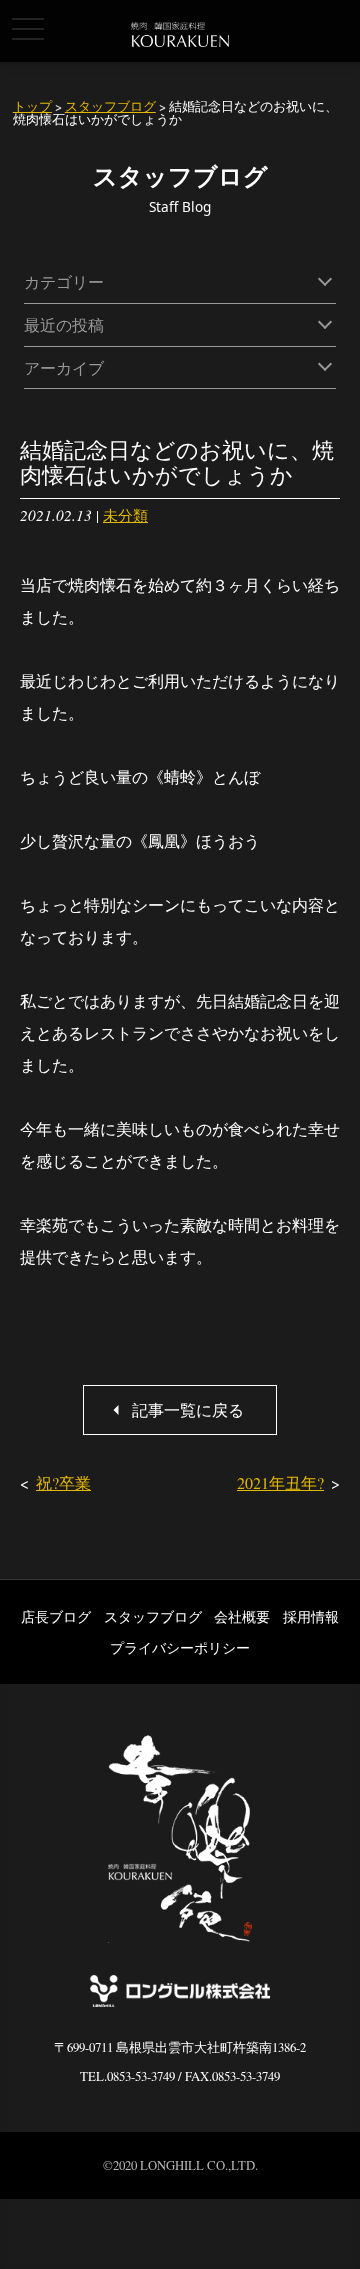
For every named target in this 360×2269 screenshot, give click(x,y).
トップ (32, 106)
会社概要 (242, 1616)
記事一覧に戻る (188, 1409)
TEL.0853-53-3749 (127, 2076)
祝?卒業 (63, 1482)
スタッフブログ (110, 106)
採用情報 (311, 1616)
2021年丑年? (280, 1482)
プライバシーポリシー (180, 1647)
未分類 (125, 515)
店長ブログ (56, 1616)
